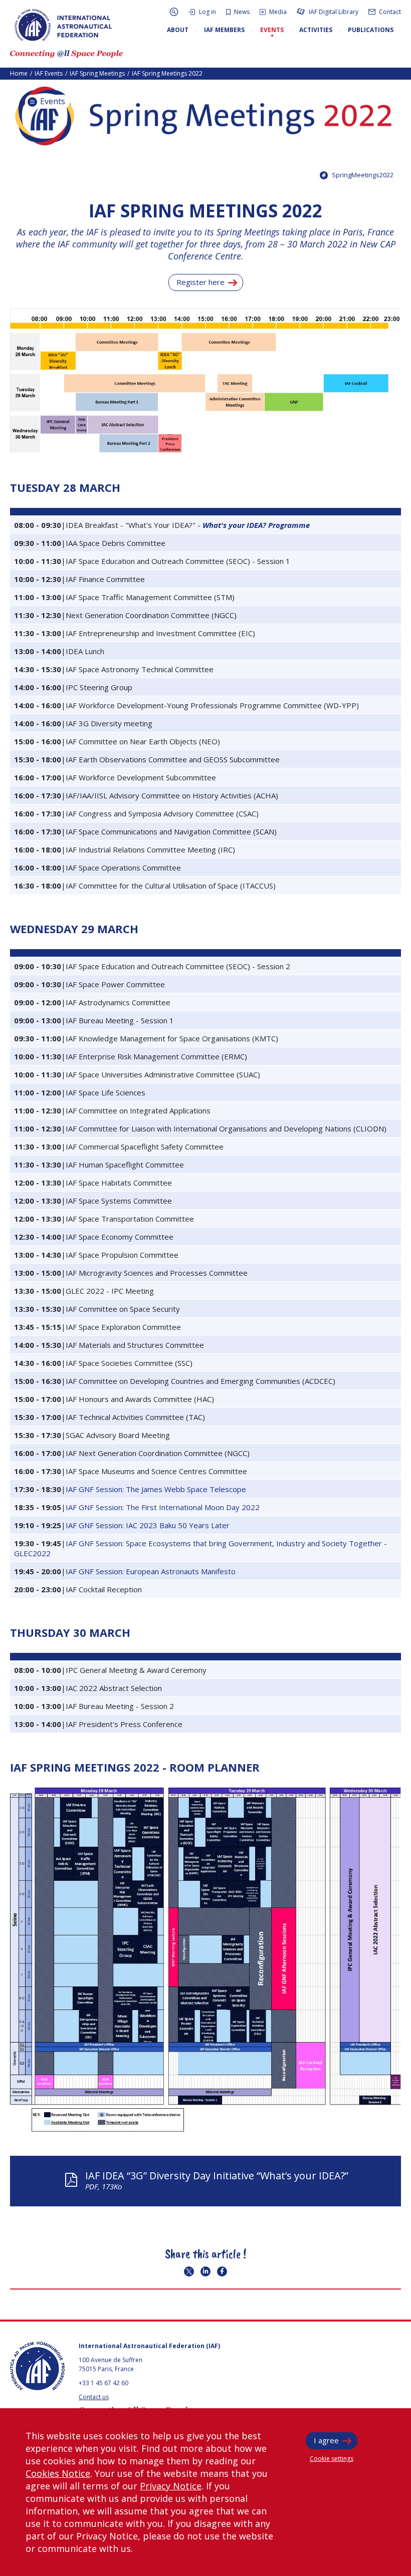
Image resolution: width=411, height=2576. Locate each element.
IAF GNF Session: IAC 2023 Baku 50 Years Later (148, 1525)
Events (52, 101)
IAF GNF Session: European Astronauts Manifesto (151, 1571)
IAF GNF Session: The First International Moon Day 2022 (163, 1507)
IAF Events (49, 73)
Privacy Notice (171, 2486)
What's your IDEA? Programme (256, 525)
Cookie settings (332, 2459)
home (19, 73)
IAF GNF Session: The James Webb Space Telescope (156, 1489)
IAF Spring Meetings (97, 73)
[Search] (174, 12)
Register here (200, 282)
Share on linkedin (205, 2271)
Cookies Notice (58, 2473)
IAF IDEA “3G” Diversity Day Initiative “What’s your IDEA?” (217, 2180)
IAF (63, 25)
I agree (326, 2440)
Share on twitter (189, 2271)
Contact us (94, 2397)
